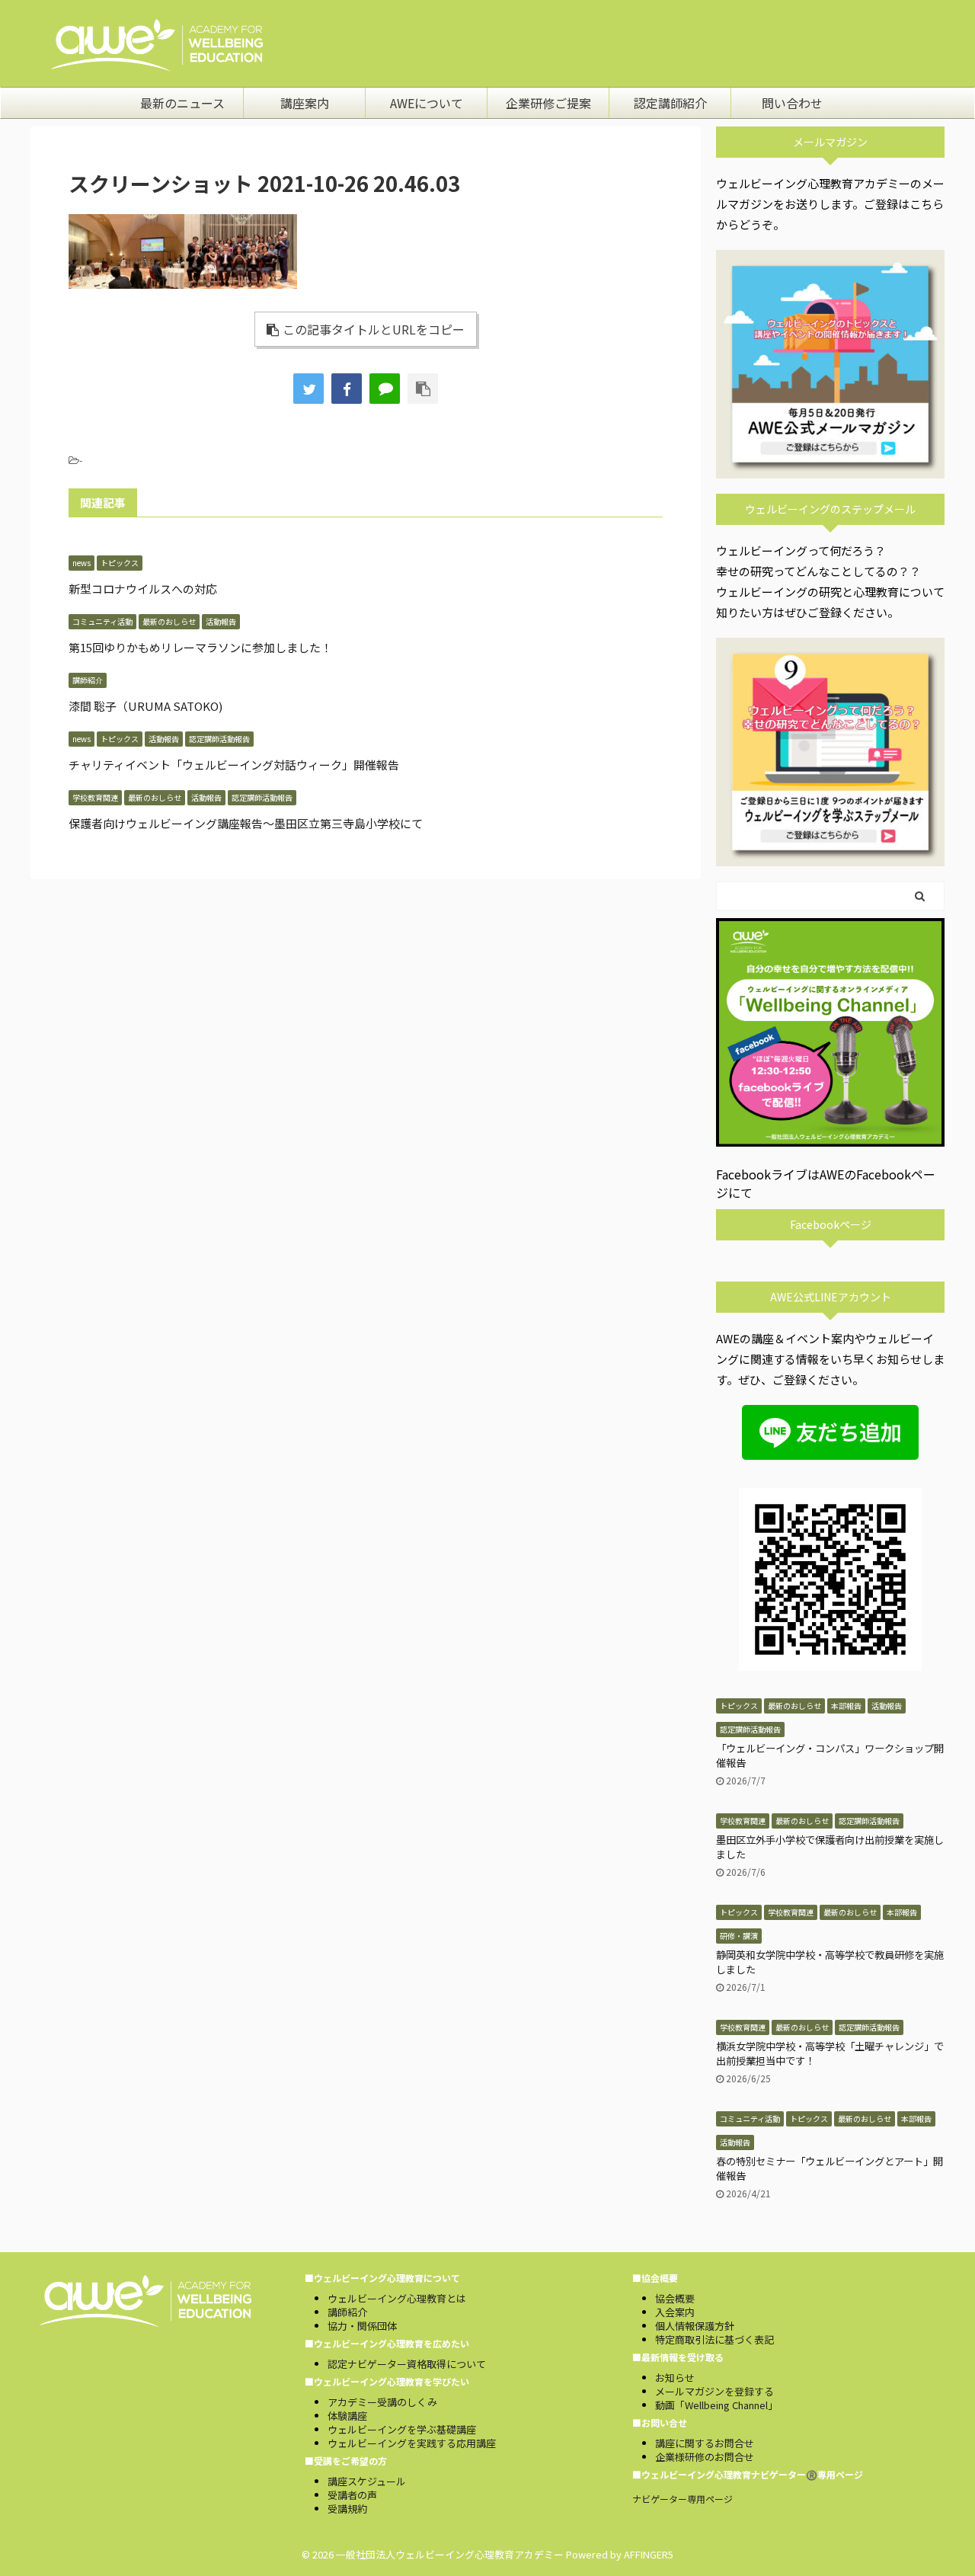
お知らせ (675, 2378)
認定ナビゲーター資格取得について (407, 2364)
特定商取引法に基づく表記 (714, 2339)
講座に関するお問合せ (705, 2443)
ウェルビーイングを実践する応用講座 (412, 2443)
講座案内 (305, 103)
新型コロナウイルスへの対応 (143, 589)
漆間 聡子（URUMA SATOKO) (145, 706)
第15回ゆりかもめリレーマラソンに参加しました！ (200, 647)
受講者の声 (352, 2495)
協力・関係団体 (362, 2326)
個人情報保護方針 (695, 2326)
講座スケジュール (367, 2481)
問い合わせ (792, 103)
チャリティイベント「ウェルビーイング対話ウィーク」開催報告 (234, 765)
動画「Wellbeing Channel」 (716, 2405)
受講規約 (347, 2509)
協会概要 (675, 2298)
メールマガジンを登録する (714, 2391)
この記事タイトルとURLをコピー (374, 329)
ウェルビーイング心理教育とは (397, 2298)
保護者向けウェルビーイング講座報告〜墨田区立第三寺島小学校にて (246, 823)
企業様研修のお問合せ (705, 2457)
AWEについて (427, 103)
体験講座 (347, 2416)
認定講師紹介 (670, 103)
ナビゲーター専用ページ (682, 2499)
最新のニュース (182, 103)
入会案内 (675, 2312)
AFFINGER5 (649, 2554)
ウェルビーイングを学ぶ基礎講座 (402, 2429)
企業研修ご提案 (548, 103)
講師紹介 (347, 2312)
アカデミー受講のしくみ (382, 2402)
